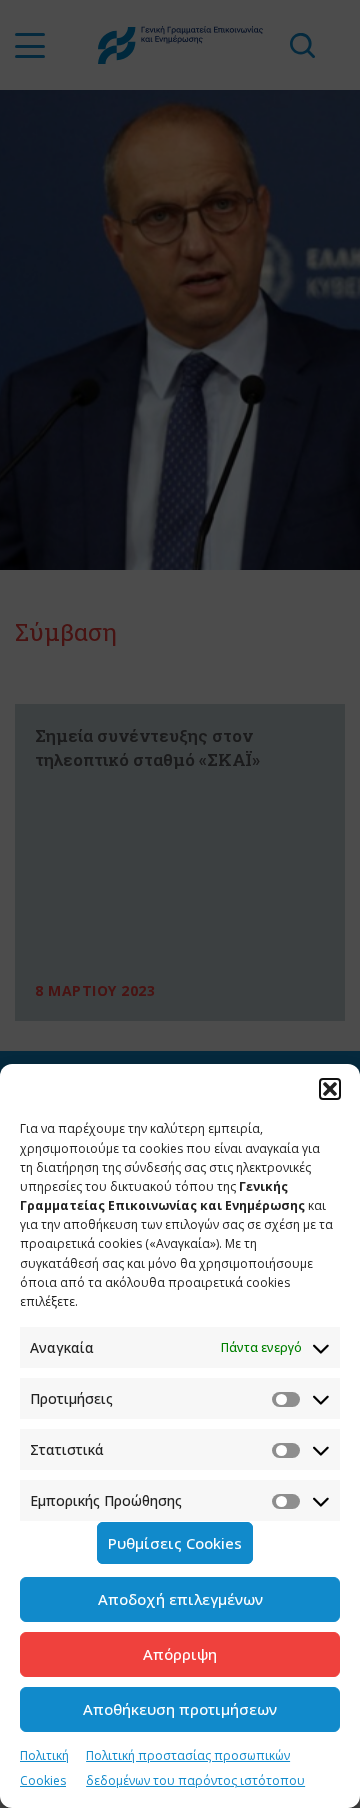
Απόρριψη (180, 1654)
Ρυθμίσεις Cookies (175, 1543)
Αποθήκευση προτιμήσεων (180, 1709)
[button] (330, 1089)
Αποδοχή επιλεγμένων (180, 1599)
